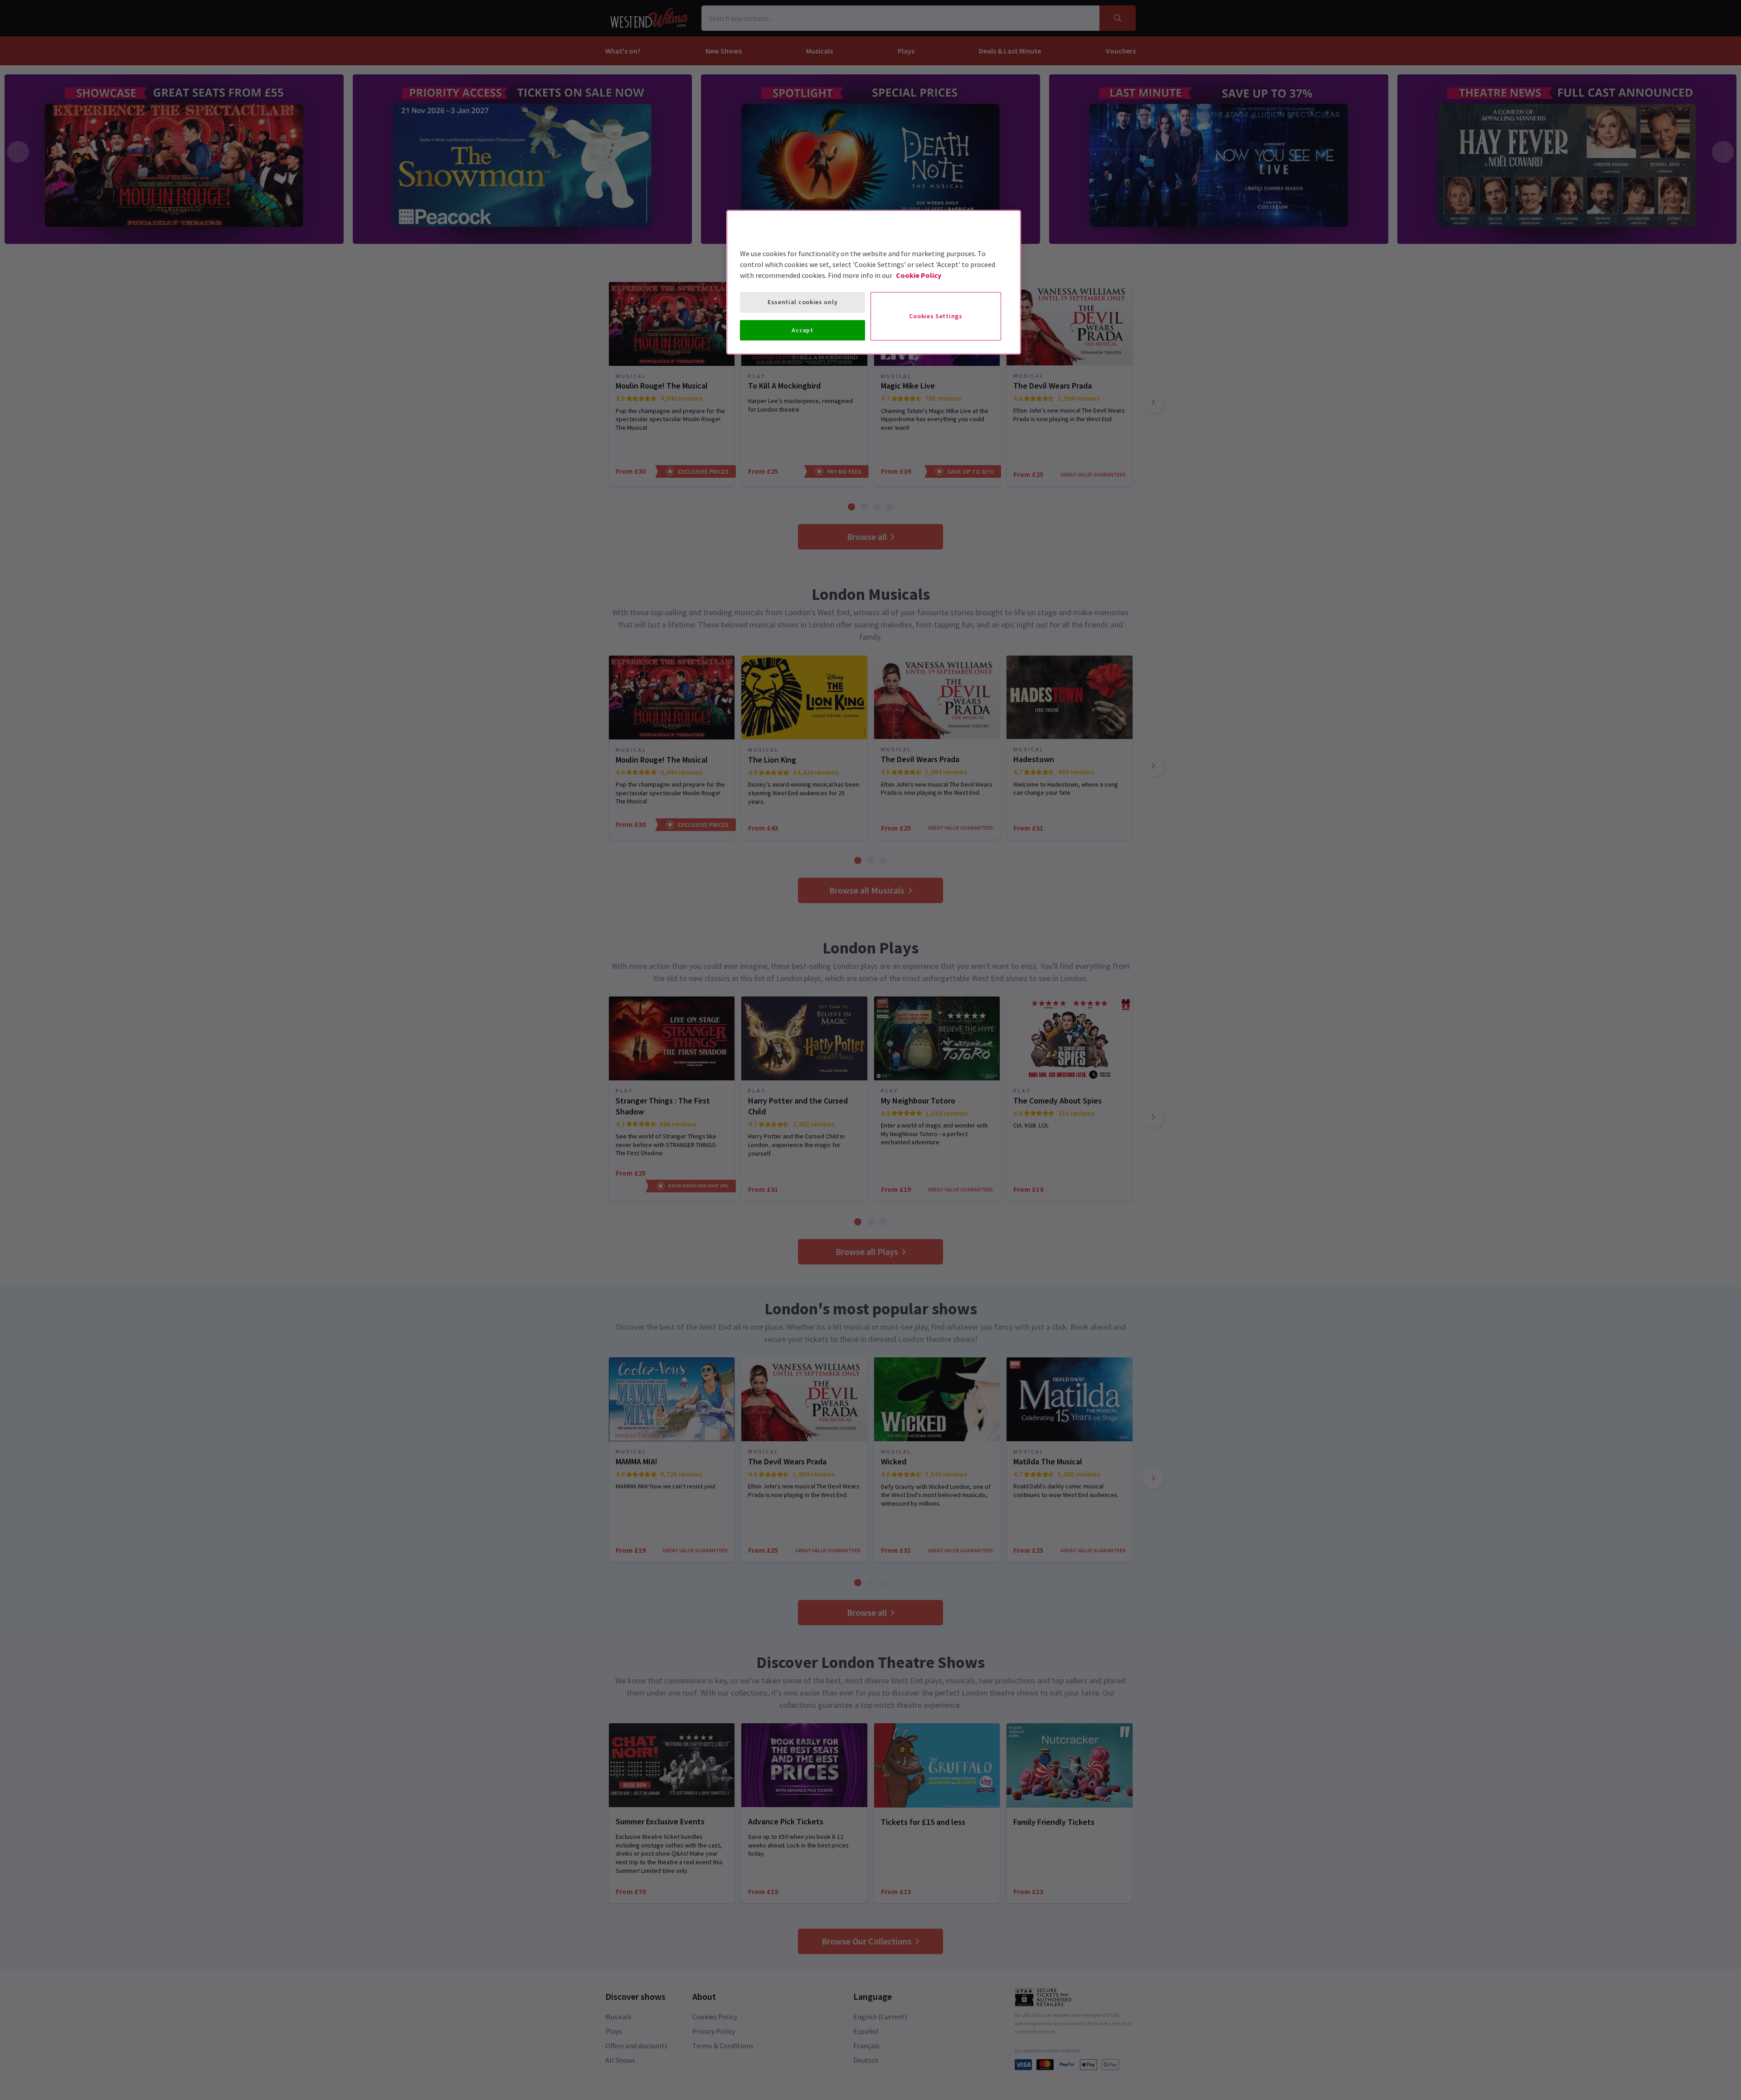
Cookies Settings (936, 316)
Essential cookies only (802, 302)
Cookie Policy (919, 275)
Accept (802, 330)
